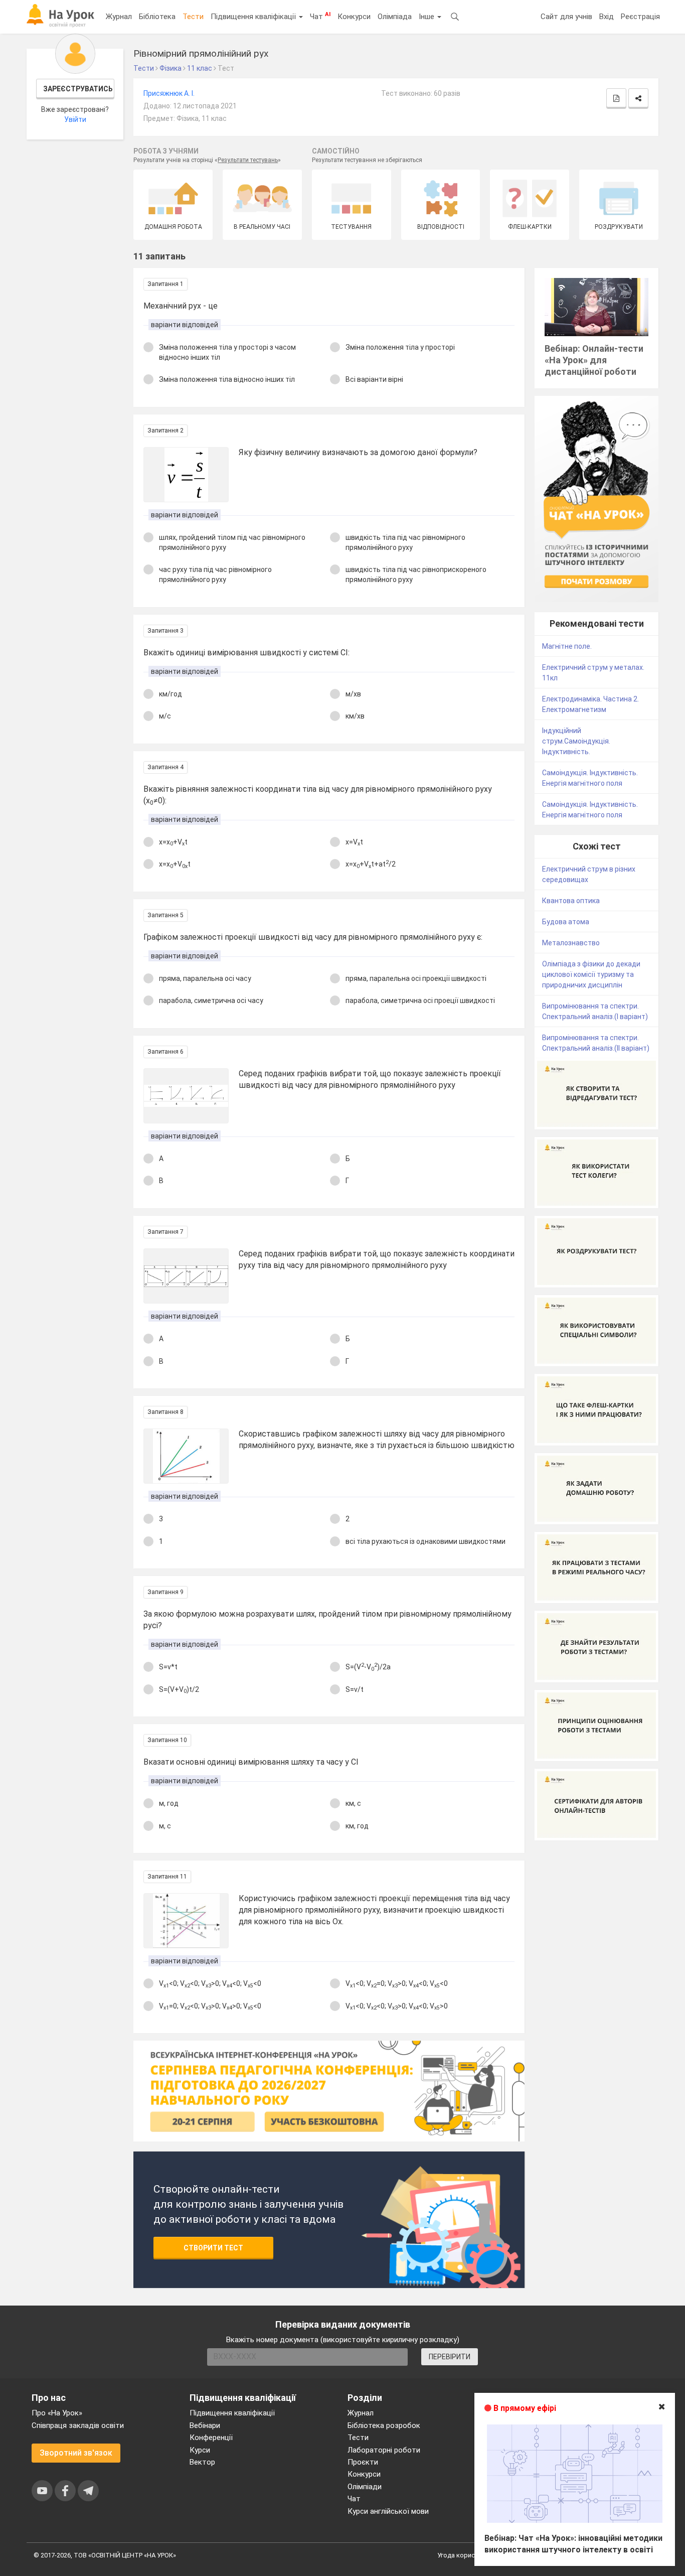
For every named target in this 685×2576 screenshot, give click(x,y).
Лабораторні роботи (384, 2450)
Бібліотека (157, 17)
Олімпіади (365, 2487)
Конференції (211, 2438)
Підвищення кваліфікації (254, 17)
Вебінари (205, 2425)
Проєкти (363, 2462)
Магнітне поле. (567, 646)
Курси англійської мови (388, 2511)
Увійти (75, 119)
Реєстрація (640, 17)
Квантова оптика (571, 901)
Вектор (202, 2462)
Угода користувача (467, 2555)
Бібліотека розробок (384, 2425)
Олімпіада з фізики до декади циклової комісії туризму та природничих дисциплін (591, 974)
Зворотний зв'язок (76, 2453)
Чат (320, 16)
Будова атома (566, 922)
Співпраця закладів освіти (78, 2425)
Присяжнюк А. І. (169, 93)
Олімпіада (395, 17)
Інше (427, 17)
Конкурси (354, 17)
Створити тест (213, 2248)
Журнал (119, 17)
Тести (193, 17)
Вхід (607, 17)
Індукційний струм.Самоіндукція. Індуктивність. (576, 741)
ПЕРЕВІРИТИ (450, 2357)
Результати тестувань (248, 160)
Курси (200, 2450)
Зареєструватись (78, 89)
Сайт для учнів (566, 17)
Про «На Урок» (57, 2413)
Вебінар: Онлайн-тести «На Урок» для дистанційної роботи (594, 360)
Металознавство (571, 943)
